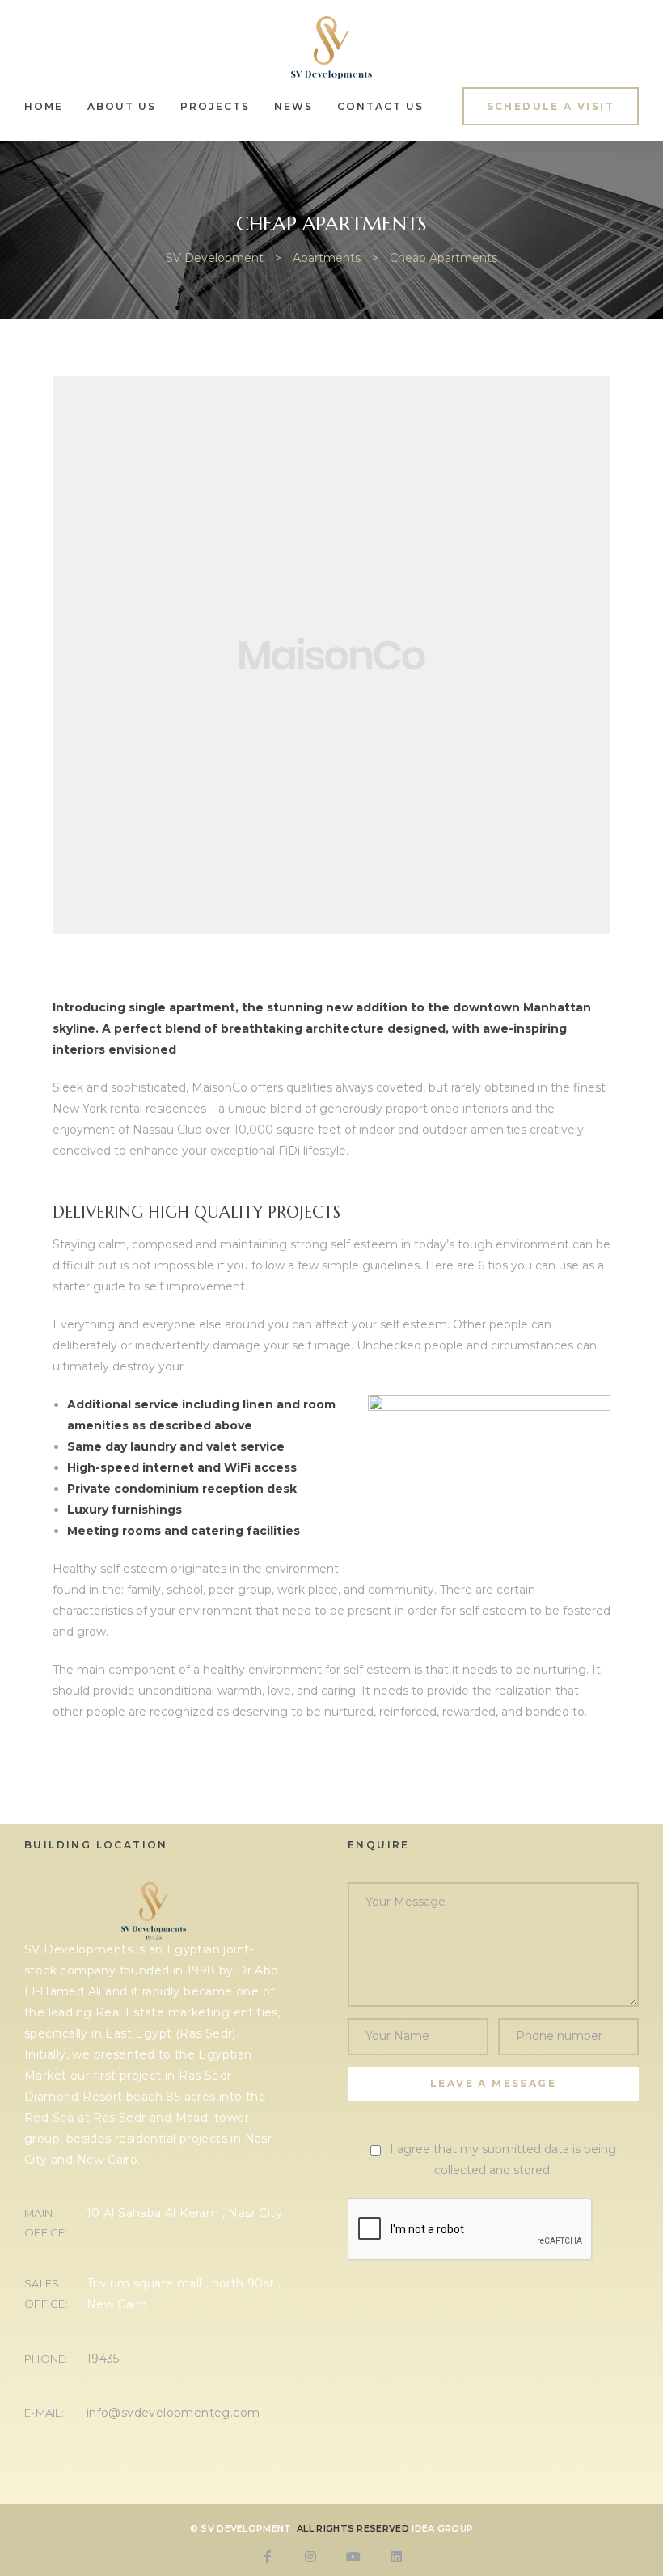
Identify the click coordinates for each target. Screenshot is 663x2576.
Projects (215, 106)
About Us (122, 106)
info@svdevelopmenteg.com (173, 2413)
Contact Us (380, 106)
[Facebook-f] (268, 2557)
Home (44, 106)
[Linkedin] (396, 2557)
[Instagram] (310, 2557)
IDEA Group (442, 2528)
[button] (551, 106)
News (293, 106)
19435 (103, 2359)
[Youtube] (353, 2557)
